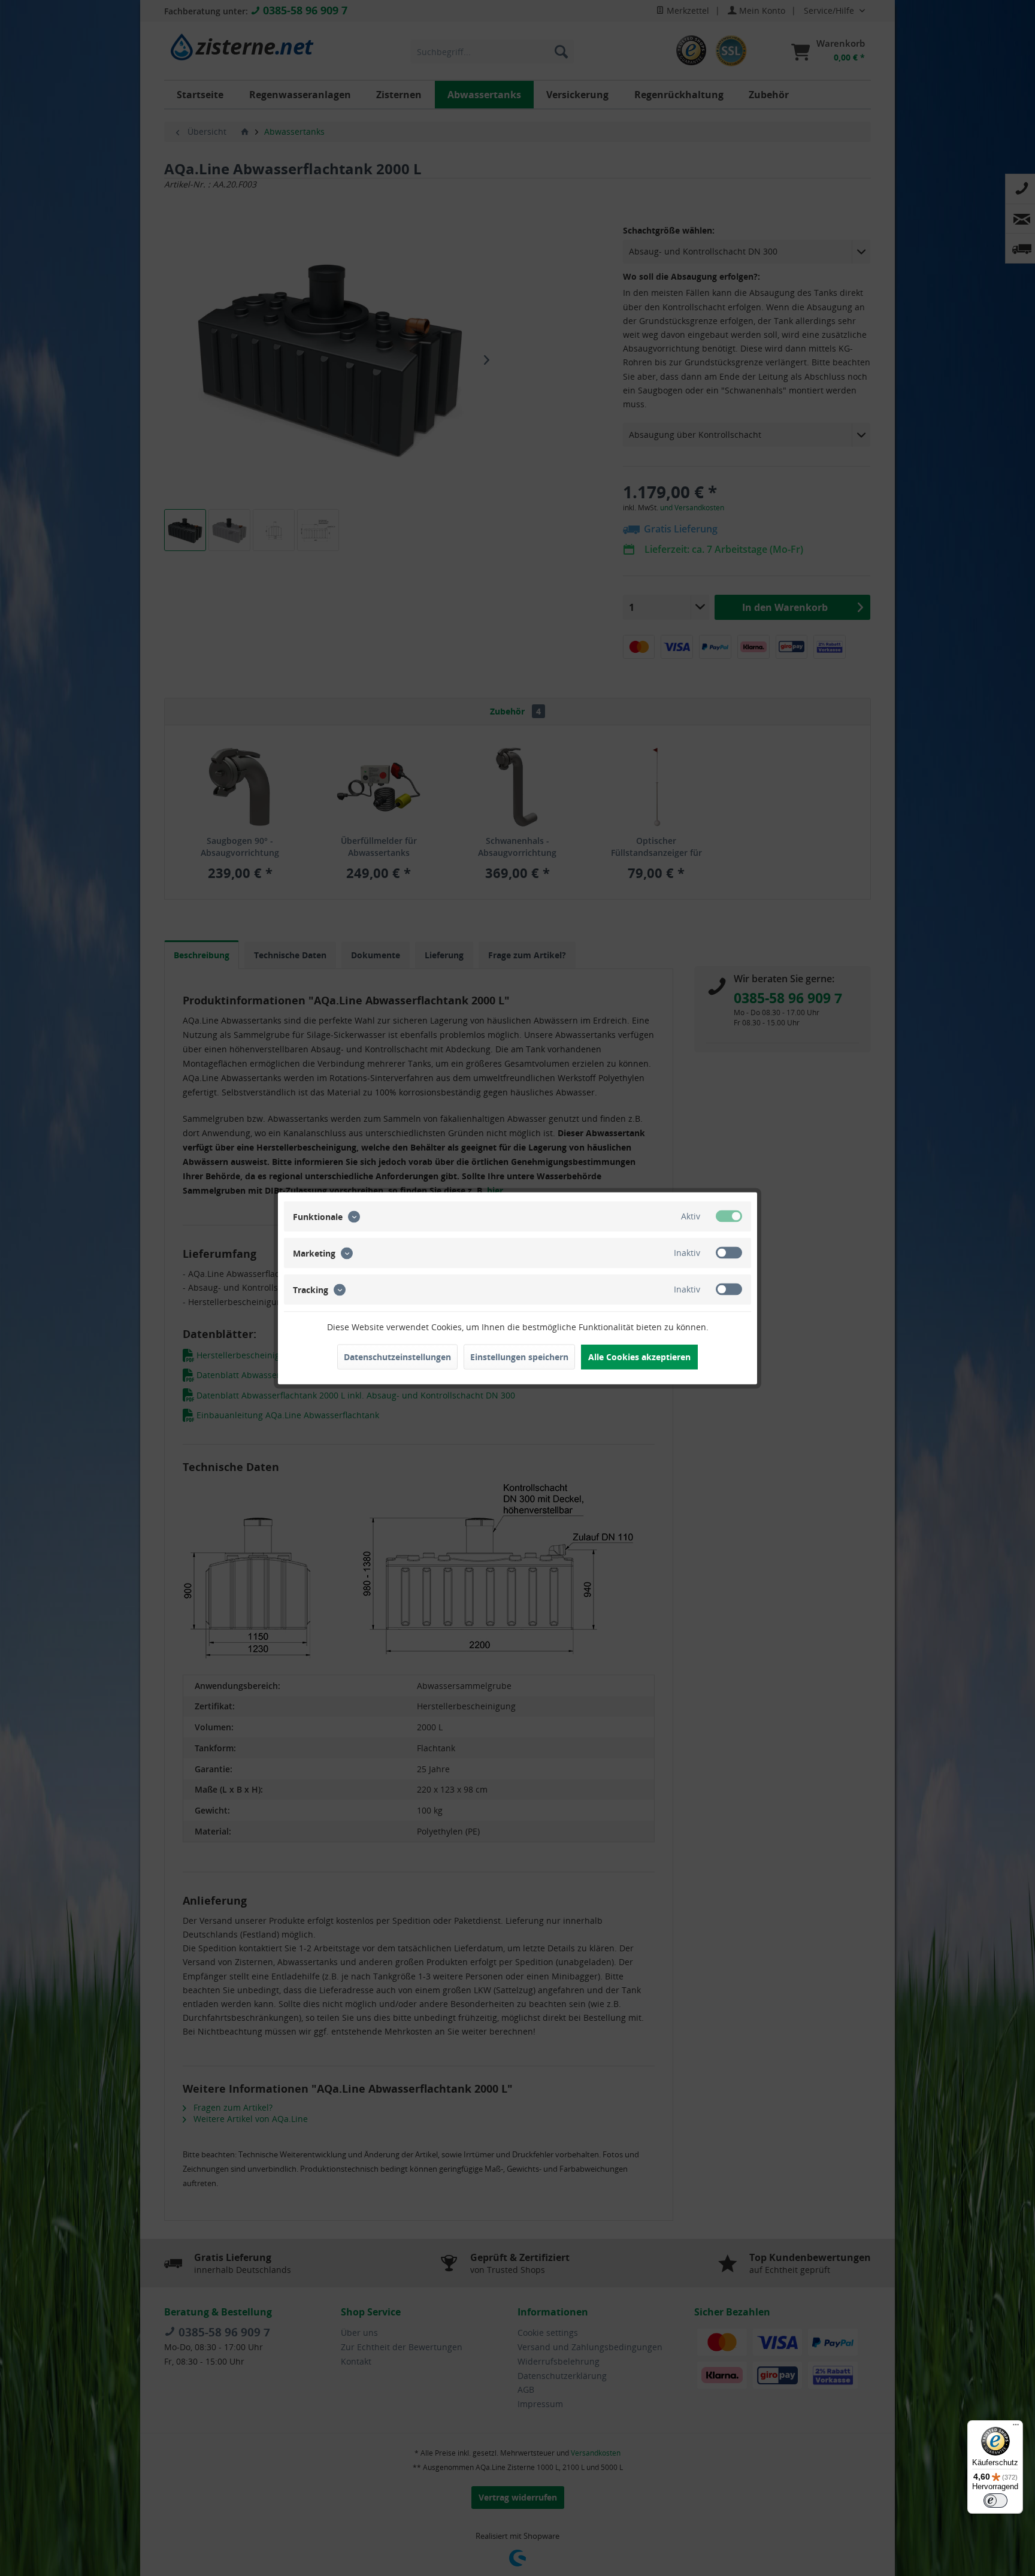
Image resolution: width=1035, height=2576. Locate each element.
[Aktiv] (729, 1216)
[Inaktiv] (729, 1252)
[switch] (995, 2501)
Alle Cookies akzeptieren (639, 1356)
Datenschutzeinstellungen (397, 1356)
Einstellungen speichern (519, 1356)
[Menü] (1016, 2427)
